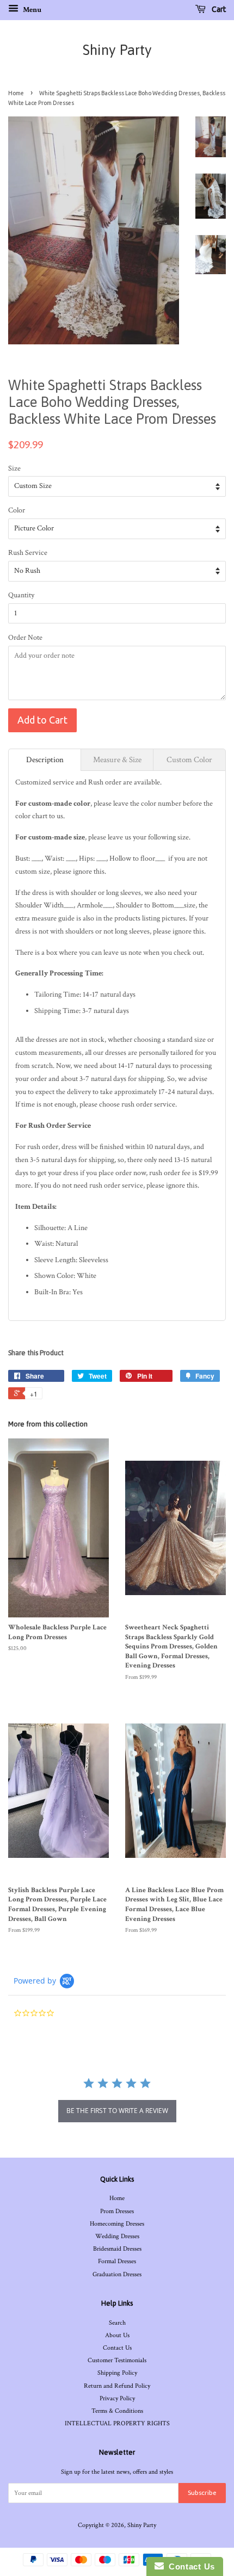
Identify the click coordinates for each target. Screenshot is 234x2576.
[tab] (45, 760)
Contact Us (117, 2348)
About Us (117, 2335)
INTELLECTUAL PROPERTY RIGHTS (117, 2423)
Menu (31, 10)
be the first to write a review (117, 2111)
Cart (218, 9)
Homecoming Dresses (117, 2224)
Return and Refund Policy (117, 2386)
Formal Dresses (117, 2261)
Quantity (21, 595)
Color (17, 510)
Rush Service (28, 553)
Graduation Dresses (117, 2274)
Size (14, 468)
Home (16, 93)
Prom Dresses (117, 2211)
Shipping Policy (117, 2373)
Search (117, 2323)
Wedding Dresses (117, 2236)
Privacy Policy (117, 2398)
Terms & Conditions (117, 2411)
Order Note (25, 638)
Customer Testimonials (117, 2360)
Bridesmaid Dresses (117, 2249)
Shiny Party (117, 50)
